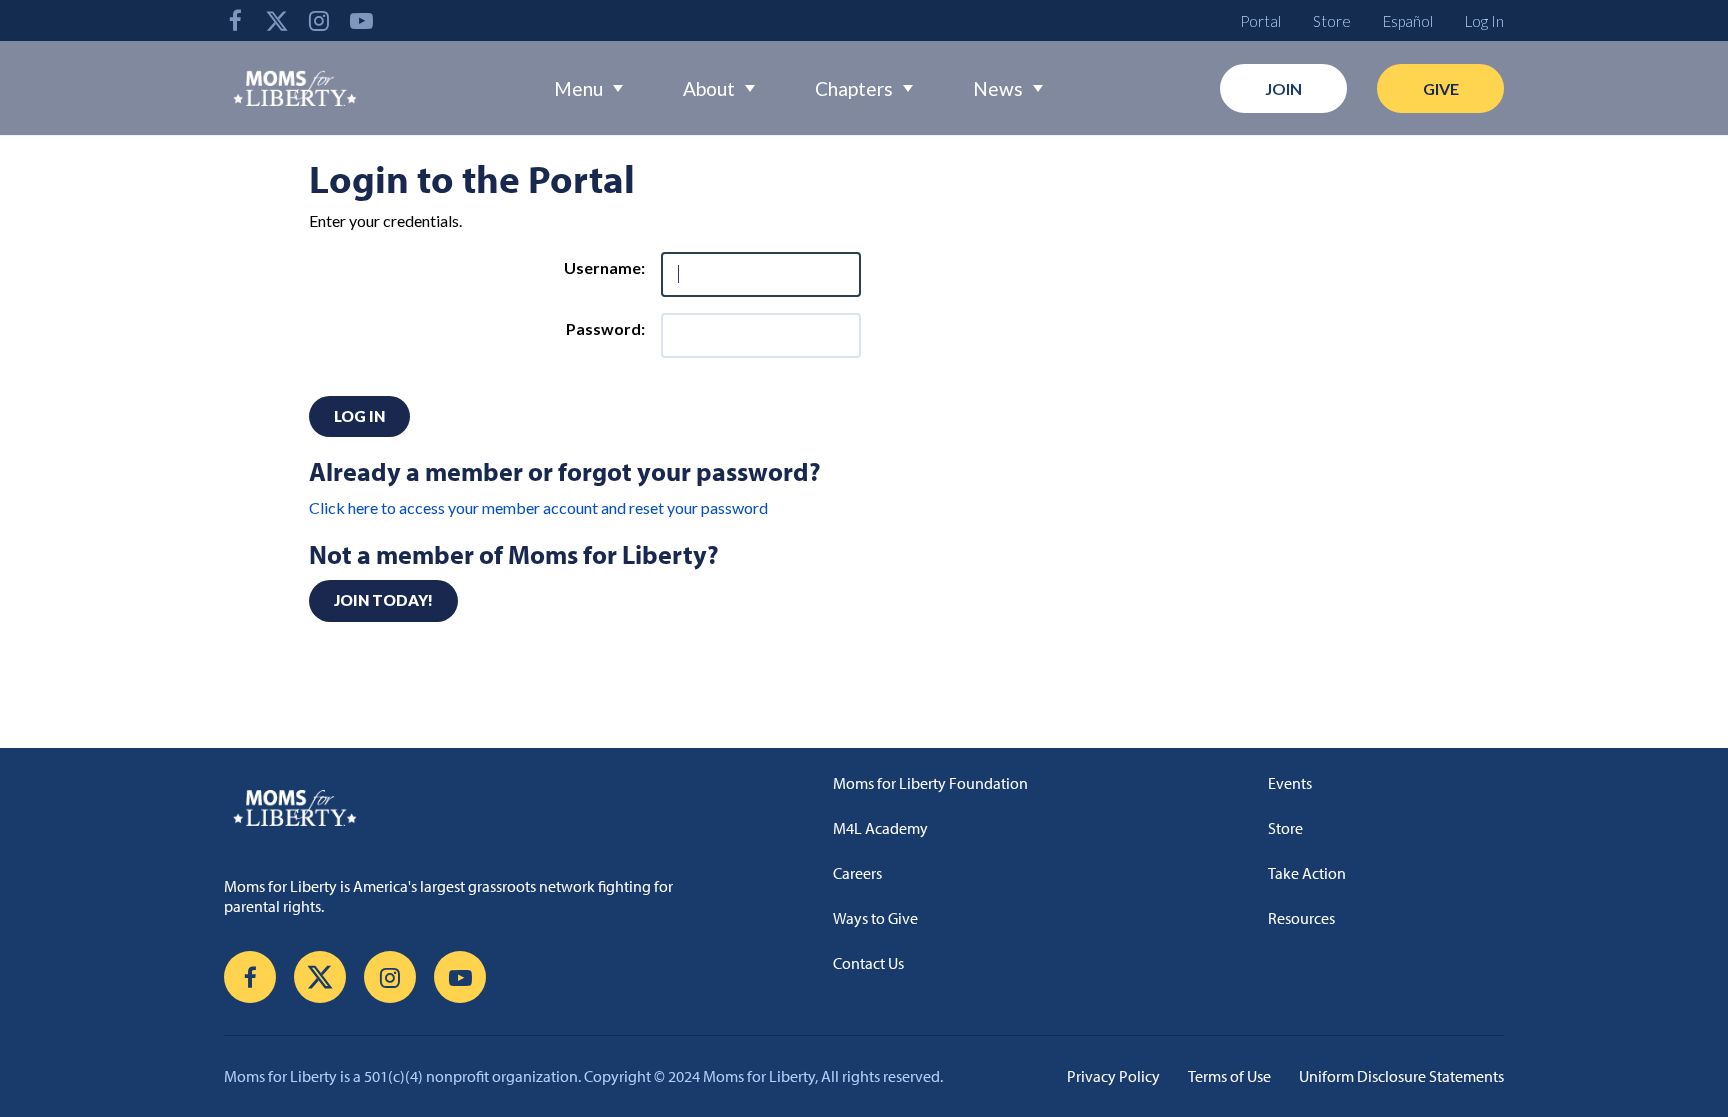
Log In (1484, 21)
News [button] (998, 88)
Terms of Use (1229, 1076)
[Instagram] (319, 20)
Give (1441, 88)
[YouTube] (361, 20)
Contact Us (868, 963)
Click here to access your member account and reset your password (538, 507)
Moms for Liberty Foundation (930, 783)
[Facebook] (235, 20)
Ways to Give (875, 918)
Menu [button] (578, 88)
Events (1290, 783)
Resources (1301, 918)
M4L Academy (880, 828)
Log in (359, 416)
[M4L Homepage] (295, 88)
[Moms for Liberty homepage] (468, 807)
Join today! (383, 600)
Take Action (1307, 873)
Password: (605, 328)
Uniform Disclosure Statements (1401, 1076)
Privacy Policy (1113, 1076)
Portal (1260, 21)
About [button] (709, 88)
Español (1408, 21)
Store (1332, 21)
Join (1283, 88)
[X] (277, 20)
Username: (604, 267)
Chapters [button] (854, 88)
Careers (857, 873)
